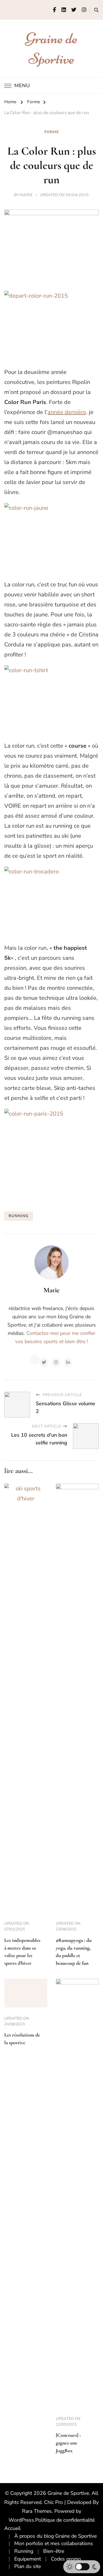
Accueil (12, 2528)
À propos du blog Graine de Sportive (56, 2536)
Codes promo (66, 2559)
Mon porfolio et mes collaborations (54, 2543)
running (19, 1216)
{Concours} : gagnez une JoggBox (68, 2443)
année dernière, (68, 412)
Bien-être (54, 2551)
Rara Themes (37, 2511)
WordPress (21, 2520)
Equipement (28, 2559)
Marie (26, 195)
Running (24, 2551)
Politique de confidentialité (65, 2520)
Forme (52, 132)
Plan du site (28, 2566)
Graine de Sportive (68, 2493)
